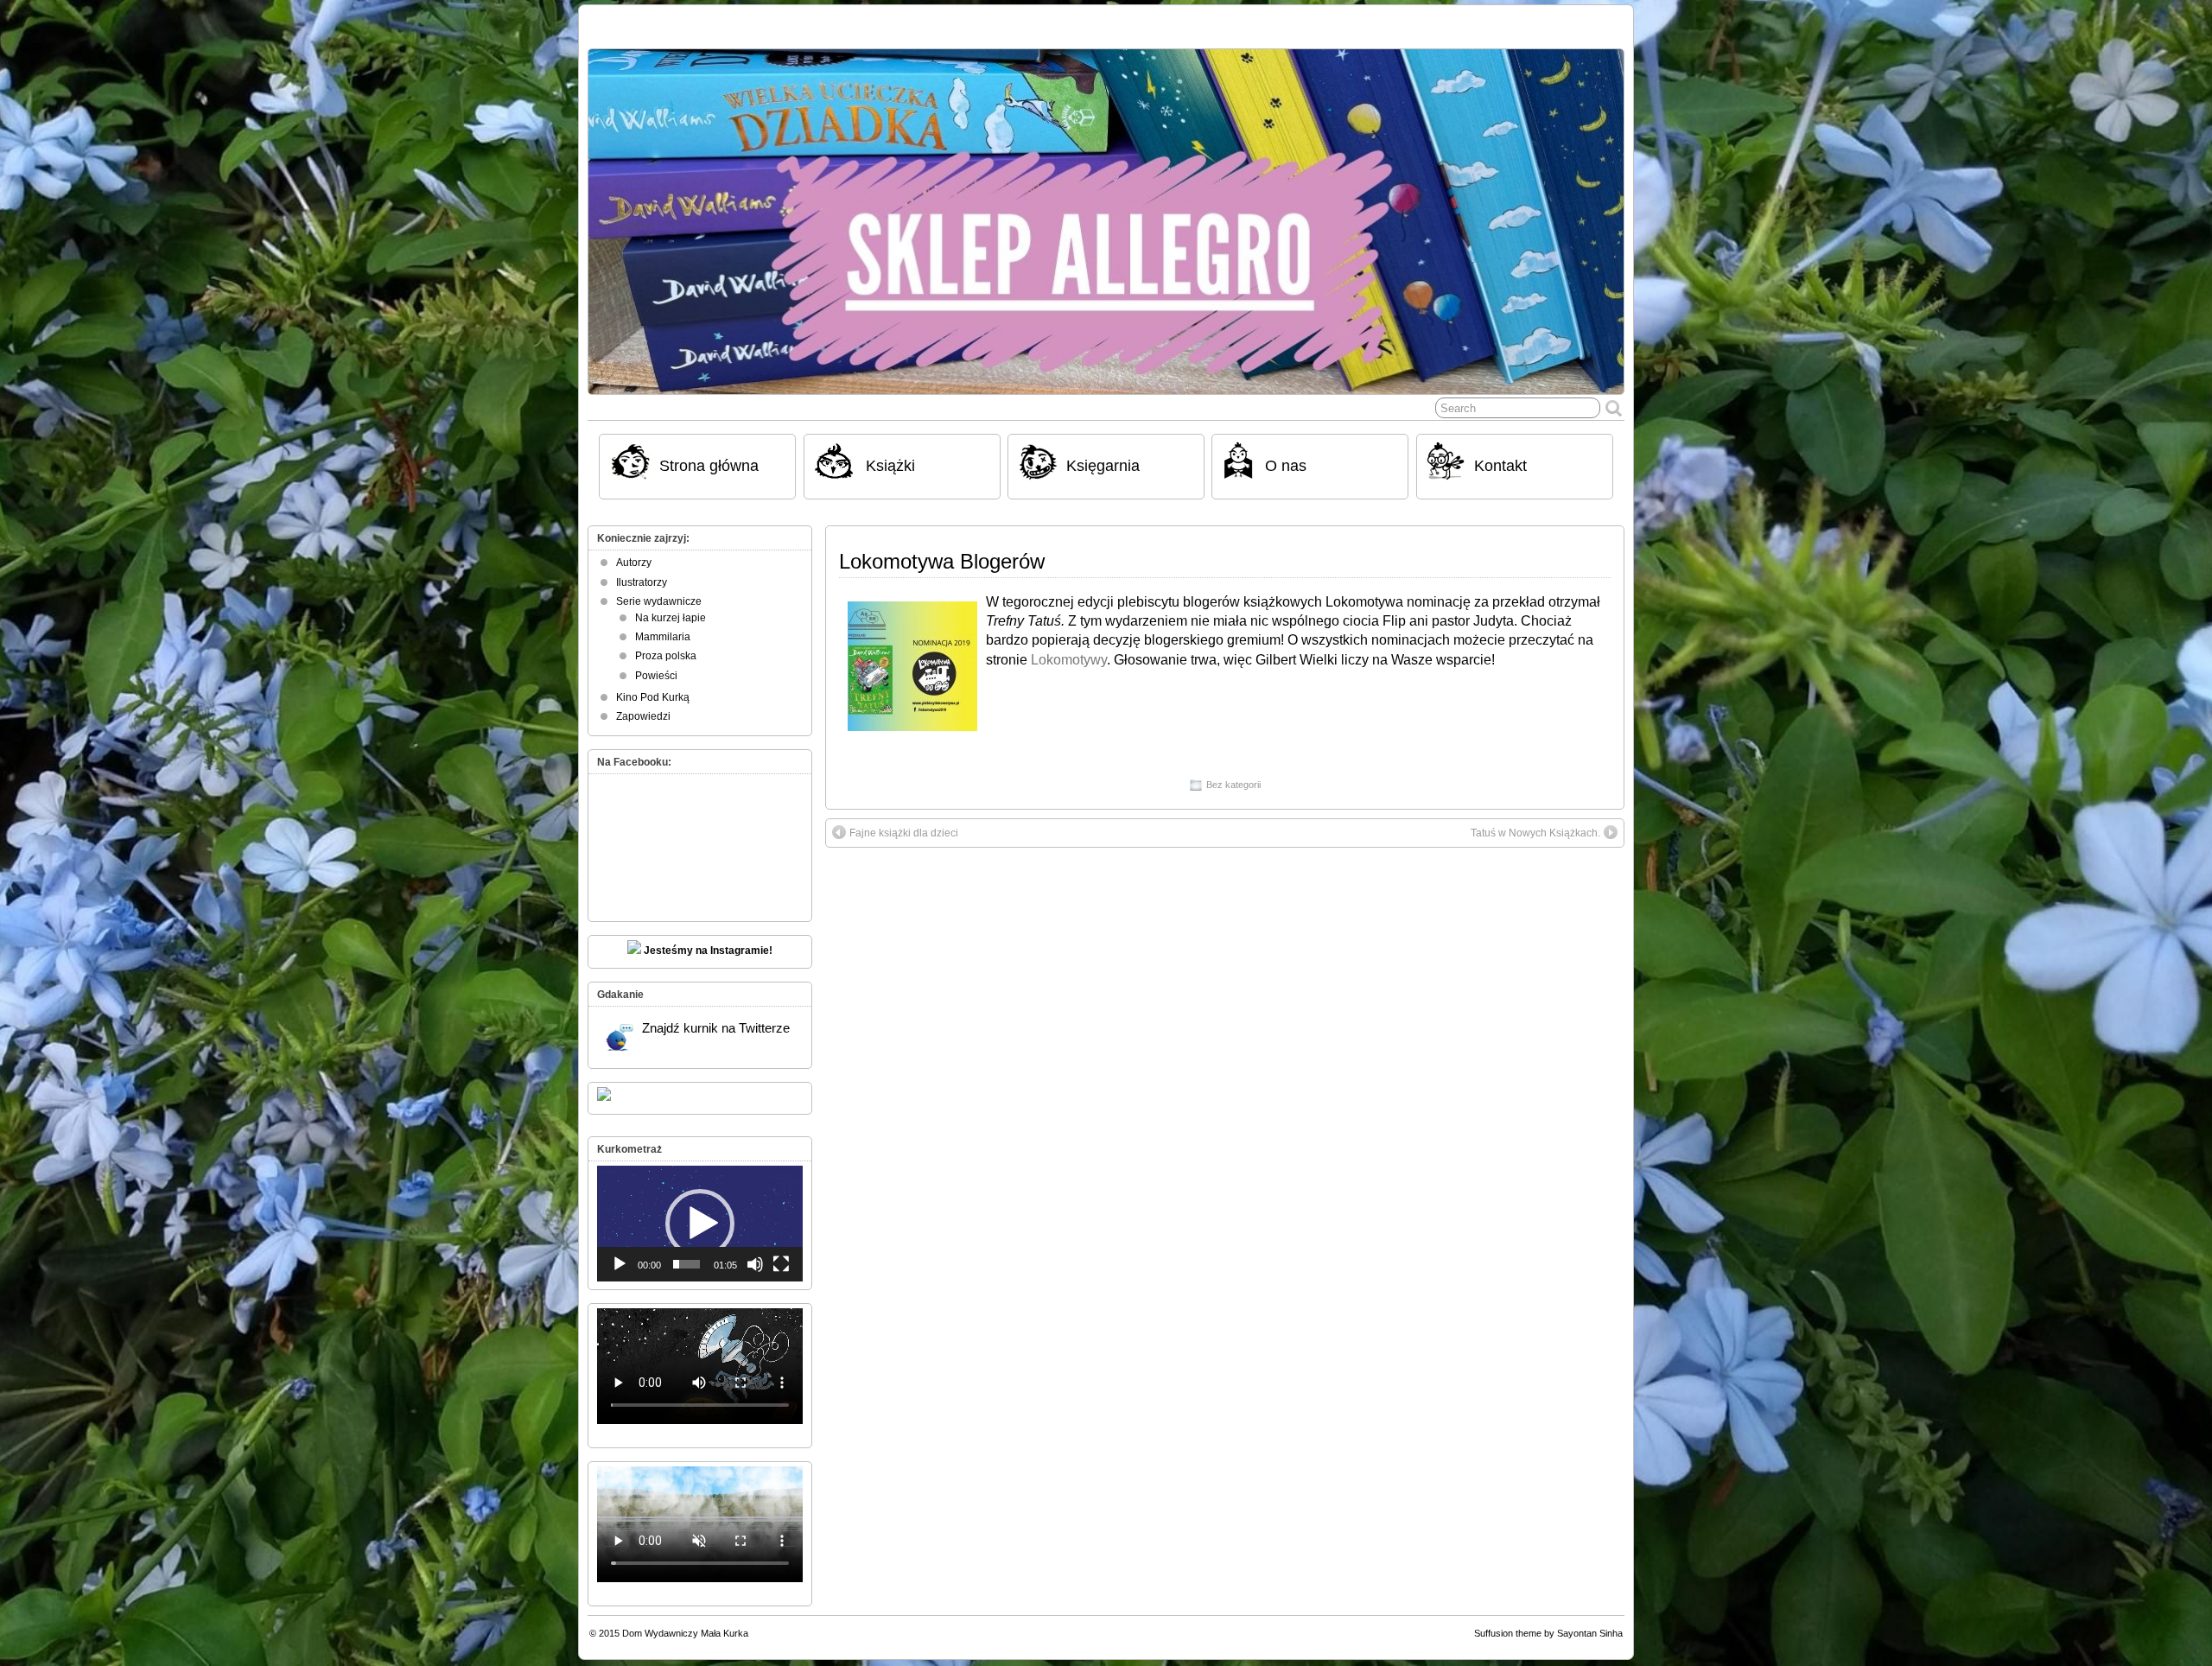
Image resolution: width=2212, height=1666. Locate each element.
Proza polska (666, 645)
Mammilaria (663, 626)
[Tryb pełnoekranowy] (781, 1254)
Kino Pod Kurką (653, 687)
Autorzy (634, 552)
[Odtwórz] (620, 1254)
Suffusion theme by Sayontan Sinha (1548, 1623)
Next (1602, 213)
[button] (700, 1213)
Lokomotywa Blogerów (942, 551)
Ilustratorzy (642, 572)
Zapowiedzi (643, 706)
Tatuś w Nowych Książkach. (1535, 823)
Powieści (656, 665)
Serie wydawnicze (659, 591)
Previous (610, 213)
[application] (700, 1213)
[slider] (686, 1254)
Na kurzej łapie (671, 607)
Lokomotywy (1069, 649)
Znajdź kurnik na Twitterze (716, 1017)
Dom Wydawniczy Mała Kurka (685, 1623)
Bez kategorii (1233, 774)
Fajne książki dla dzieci (904, 823)
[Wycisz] (755, 1254)
